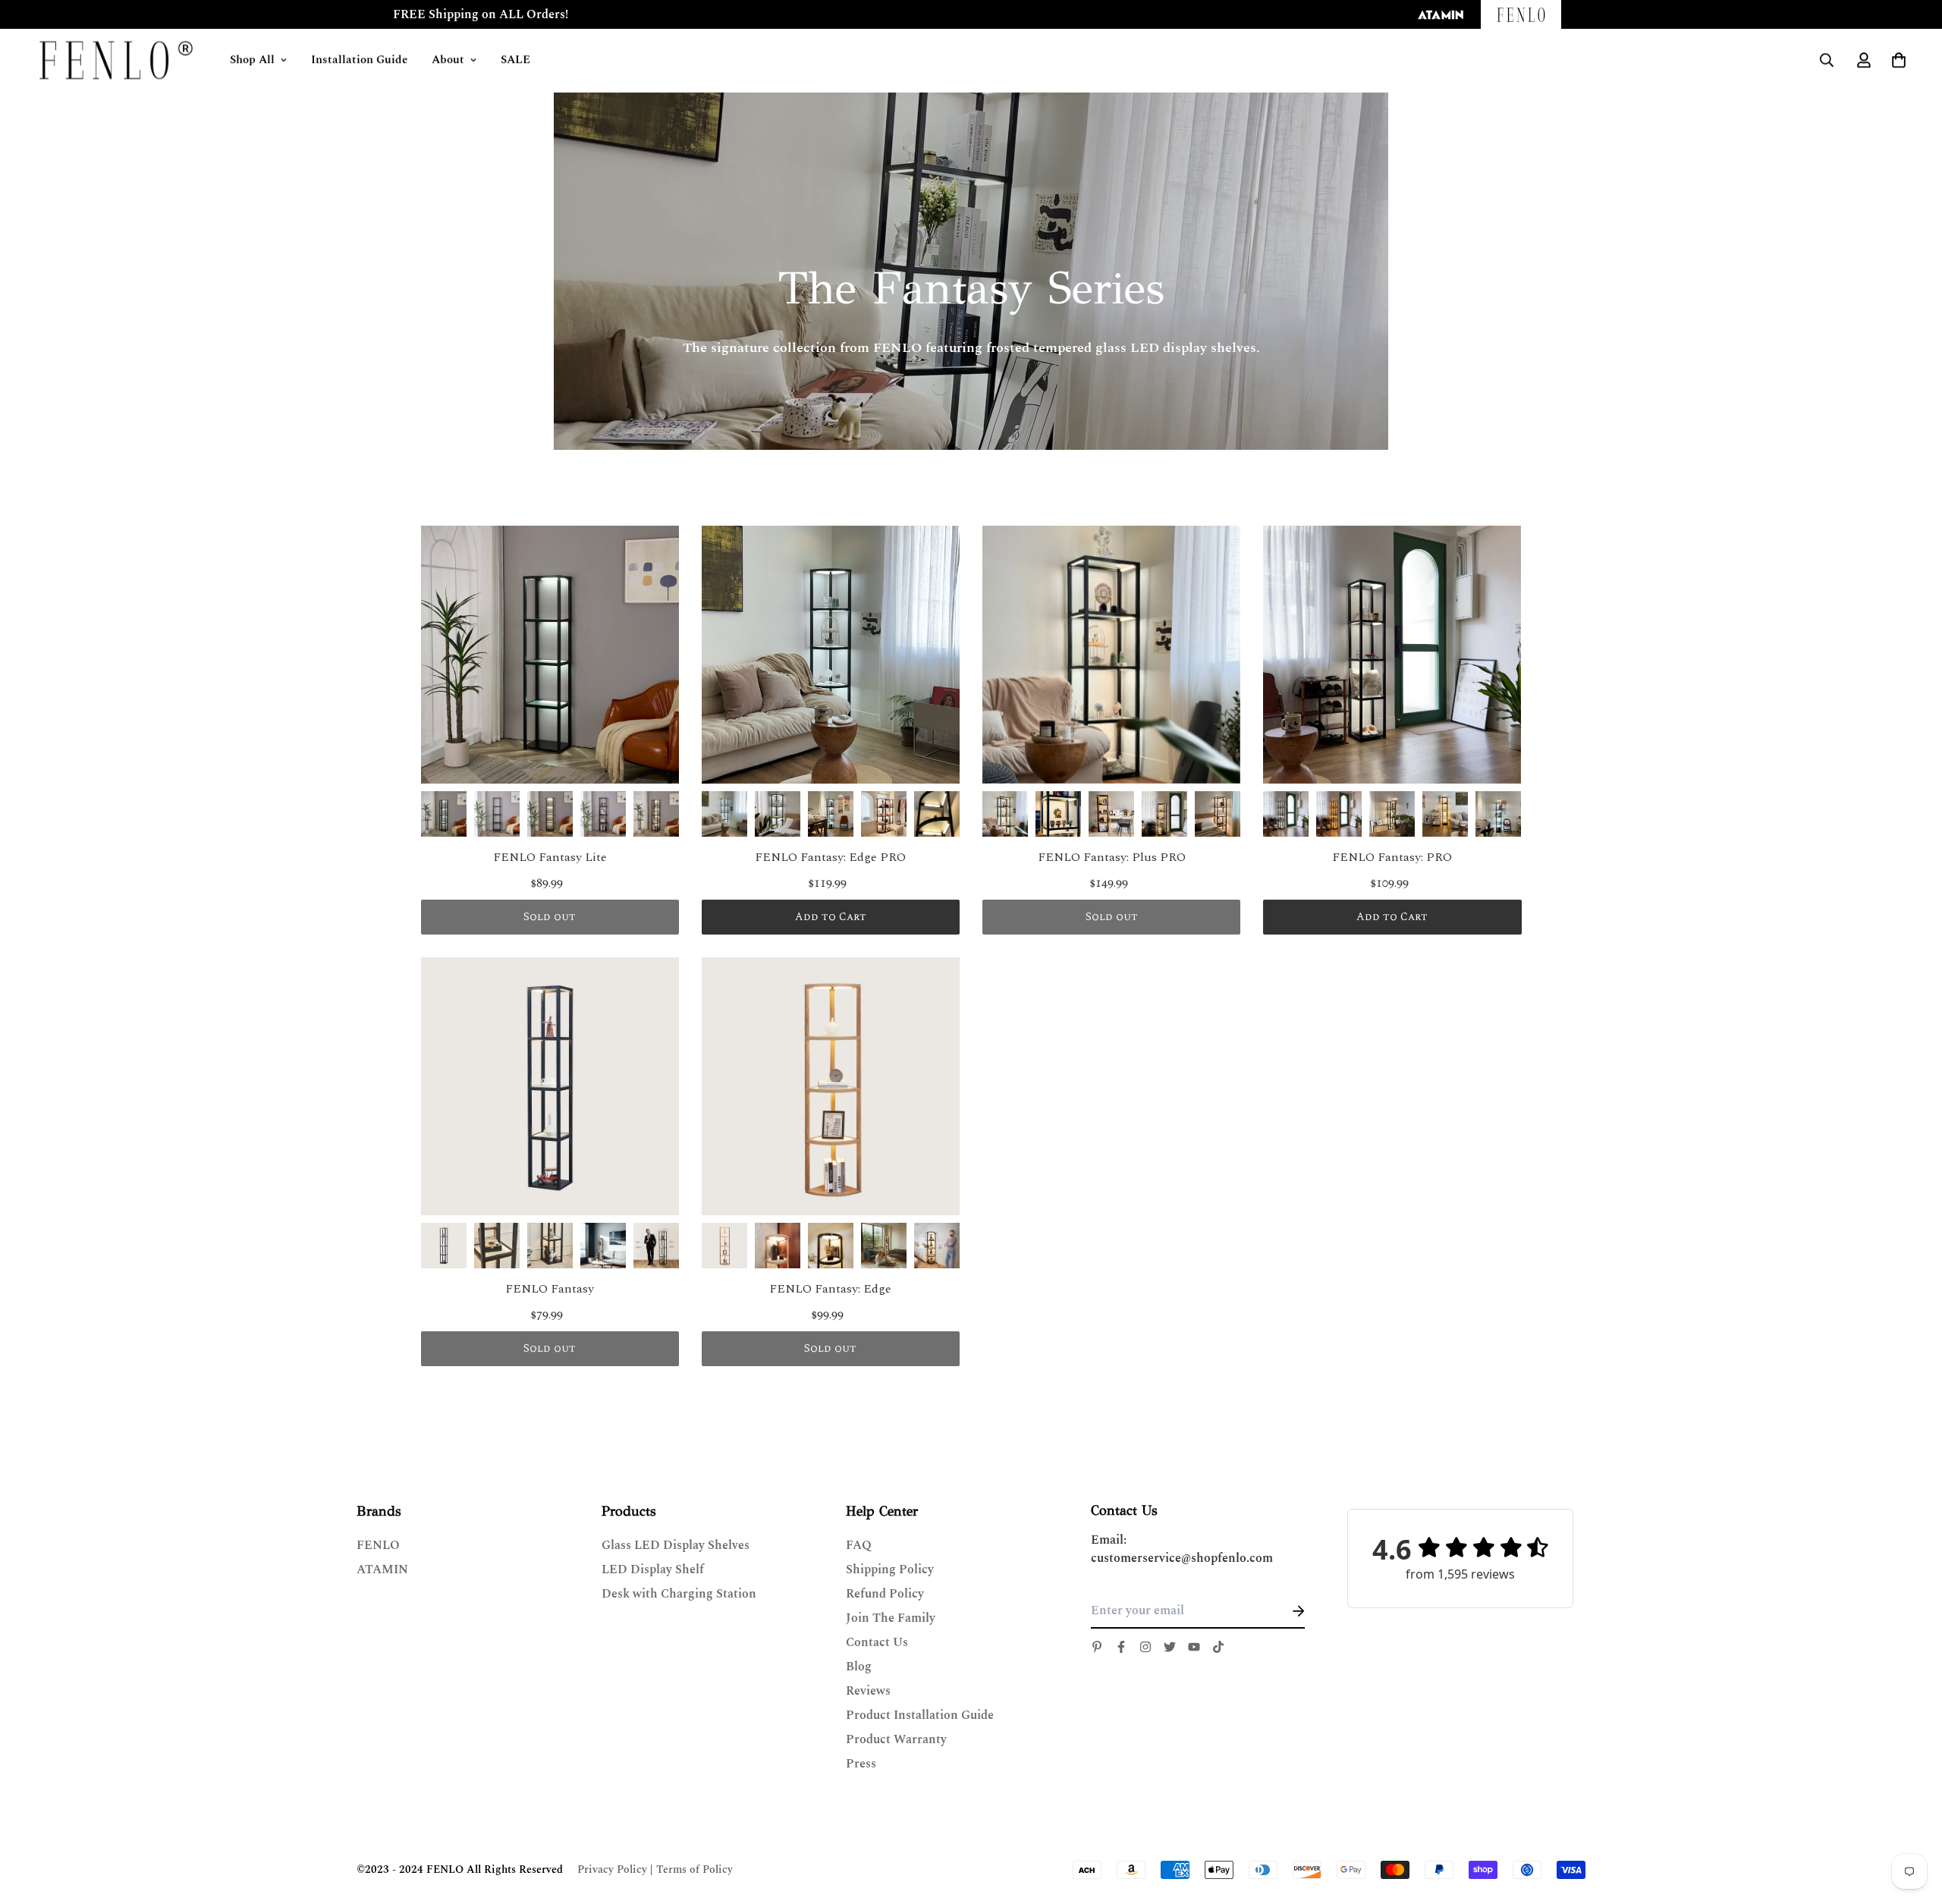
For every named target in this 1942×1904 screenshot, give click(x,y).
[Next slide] (655, 814)
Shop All (255, 61)
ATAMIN (382, 1569)
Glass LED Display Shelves (676, 1545)
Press (861, 1764)
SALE (518, 61)
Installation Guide (362, 61)
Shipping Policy (890, 1569)
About (451, 61)
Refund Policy (885, 1594)
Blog (859, 1667)
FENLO (378, 1545)
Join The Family (891, 1618)
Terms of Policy (694, 1869)
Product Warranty (896, 1739)
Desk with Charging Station (679, 1594)
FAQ (859, 1545)
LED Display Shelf (653, 1569)
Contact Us (877, 1642)
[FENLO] (118, 61)
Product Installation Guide (920, 1715)
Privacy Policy (612, 1869)
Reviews (868, 1691)
